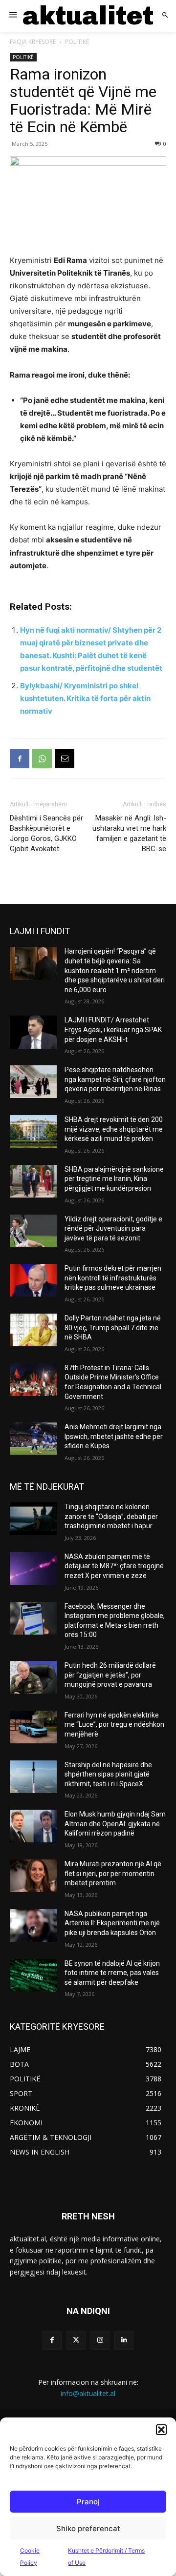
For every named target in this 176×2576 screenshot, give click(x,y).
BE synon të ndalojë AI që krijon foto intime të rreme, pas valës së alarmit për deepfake (112, 1973)
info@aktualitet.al (88, 2393)
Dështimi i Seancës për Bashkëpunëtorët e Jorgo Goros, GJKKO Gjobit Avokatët (46, 833)
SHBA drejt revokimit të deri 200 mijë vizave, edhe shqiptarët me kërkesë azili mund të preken (114, 1129)
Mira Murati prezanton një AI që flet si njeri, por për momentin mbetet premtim (113, 1873)
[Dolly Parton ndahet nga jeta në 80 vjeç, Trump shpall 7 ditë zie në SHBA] (33, 1330)
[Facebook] (20, 759)
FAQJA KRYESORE (33, 42)
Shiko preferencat (88, 2528)
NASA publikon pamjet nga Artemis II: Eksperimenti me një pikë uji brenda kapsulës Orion (112, 1923)
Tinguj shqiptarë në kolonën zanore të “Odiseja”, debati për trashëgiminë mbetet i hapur (111, 1516)
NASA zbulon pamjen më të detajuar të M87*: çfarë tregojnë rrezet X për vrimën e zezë (114, 1566)
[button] (161, 2430)
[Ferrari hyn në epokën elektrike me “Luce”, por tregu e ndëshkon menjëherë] (33, 1727)
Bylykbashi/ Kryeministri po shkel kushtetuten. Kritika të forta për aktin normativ (85, 698)
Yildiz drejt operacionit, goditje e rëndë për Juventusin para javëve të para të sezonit (113, 1228)
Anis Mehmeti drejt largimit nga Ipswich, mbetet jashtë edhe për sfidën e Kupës (114, 1436)
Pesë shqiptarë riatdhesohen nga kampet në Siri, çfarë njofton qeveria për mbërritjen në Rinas (115, 1079)
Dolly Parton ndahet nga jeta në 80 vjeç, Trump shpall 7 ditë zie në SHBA (113, 1328)
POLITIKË (77, 42)
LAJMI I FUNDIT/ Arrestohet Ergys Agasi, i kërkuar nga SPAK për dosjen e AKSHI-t (113, 1029)
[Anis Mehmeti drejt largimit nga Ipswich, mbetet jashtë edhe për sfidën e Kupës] (33, 1439)
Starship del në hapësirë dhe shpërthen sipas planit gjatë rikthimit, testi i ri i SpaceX (108, 1774)
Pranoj (88, 2502)
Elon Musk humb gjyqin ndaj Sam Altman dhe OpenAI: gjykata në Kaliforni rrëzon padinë (115, 1824)
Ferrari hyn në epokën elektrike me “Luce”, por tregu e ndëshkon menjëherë (114, 1725)
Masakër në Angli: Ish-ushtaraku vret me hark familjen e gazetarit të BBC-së (129, 833)
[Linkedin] (124, 2340)
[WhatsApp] (42, 759)
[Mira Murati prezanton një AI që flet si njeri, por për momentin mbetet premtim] (33, 1876)
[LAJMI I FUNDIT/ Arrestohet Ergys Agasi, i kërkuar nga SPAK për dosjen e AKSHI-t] (33, 1032)
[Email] (65, 759)
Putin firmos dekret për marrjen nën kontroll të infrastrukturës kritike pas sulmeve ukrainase (113, 1278)
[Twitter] (76, 2340)
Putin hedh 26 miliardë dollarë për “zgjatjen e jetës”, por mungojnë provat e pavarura (110, 1675)
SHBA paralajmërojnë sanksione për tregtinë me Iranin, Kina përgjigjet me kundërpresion (114, 1179)
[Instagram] (100, 2340)
